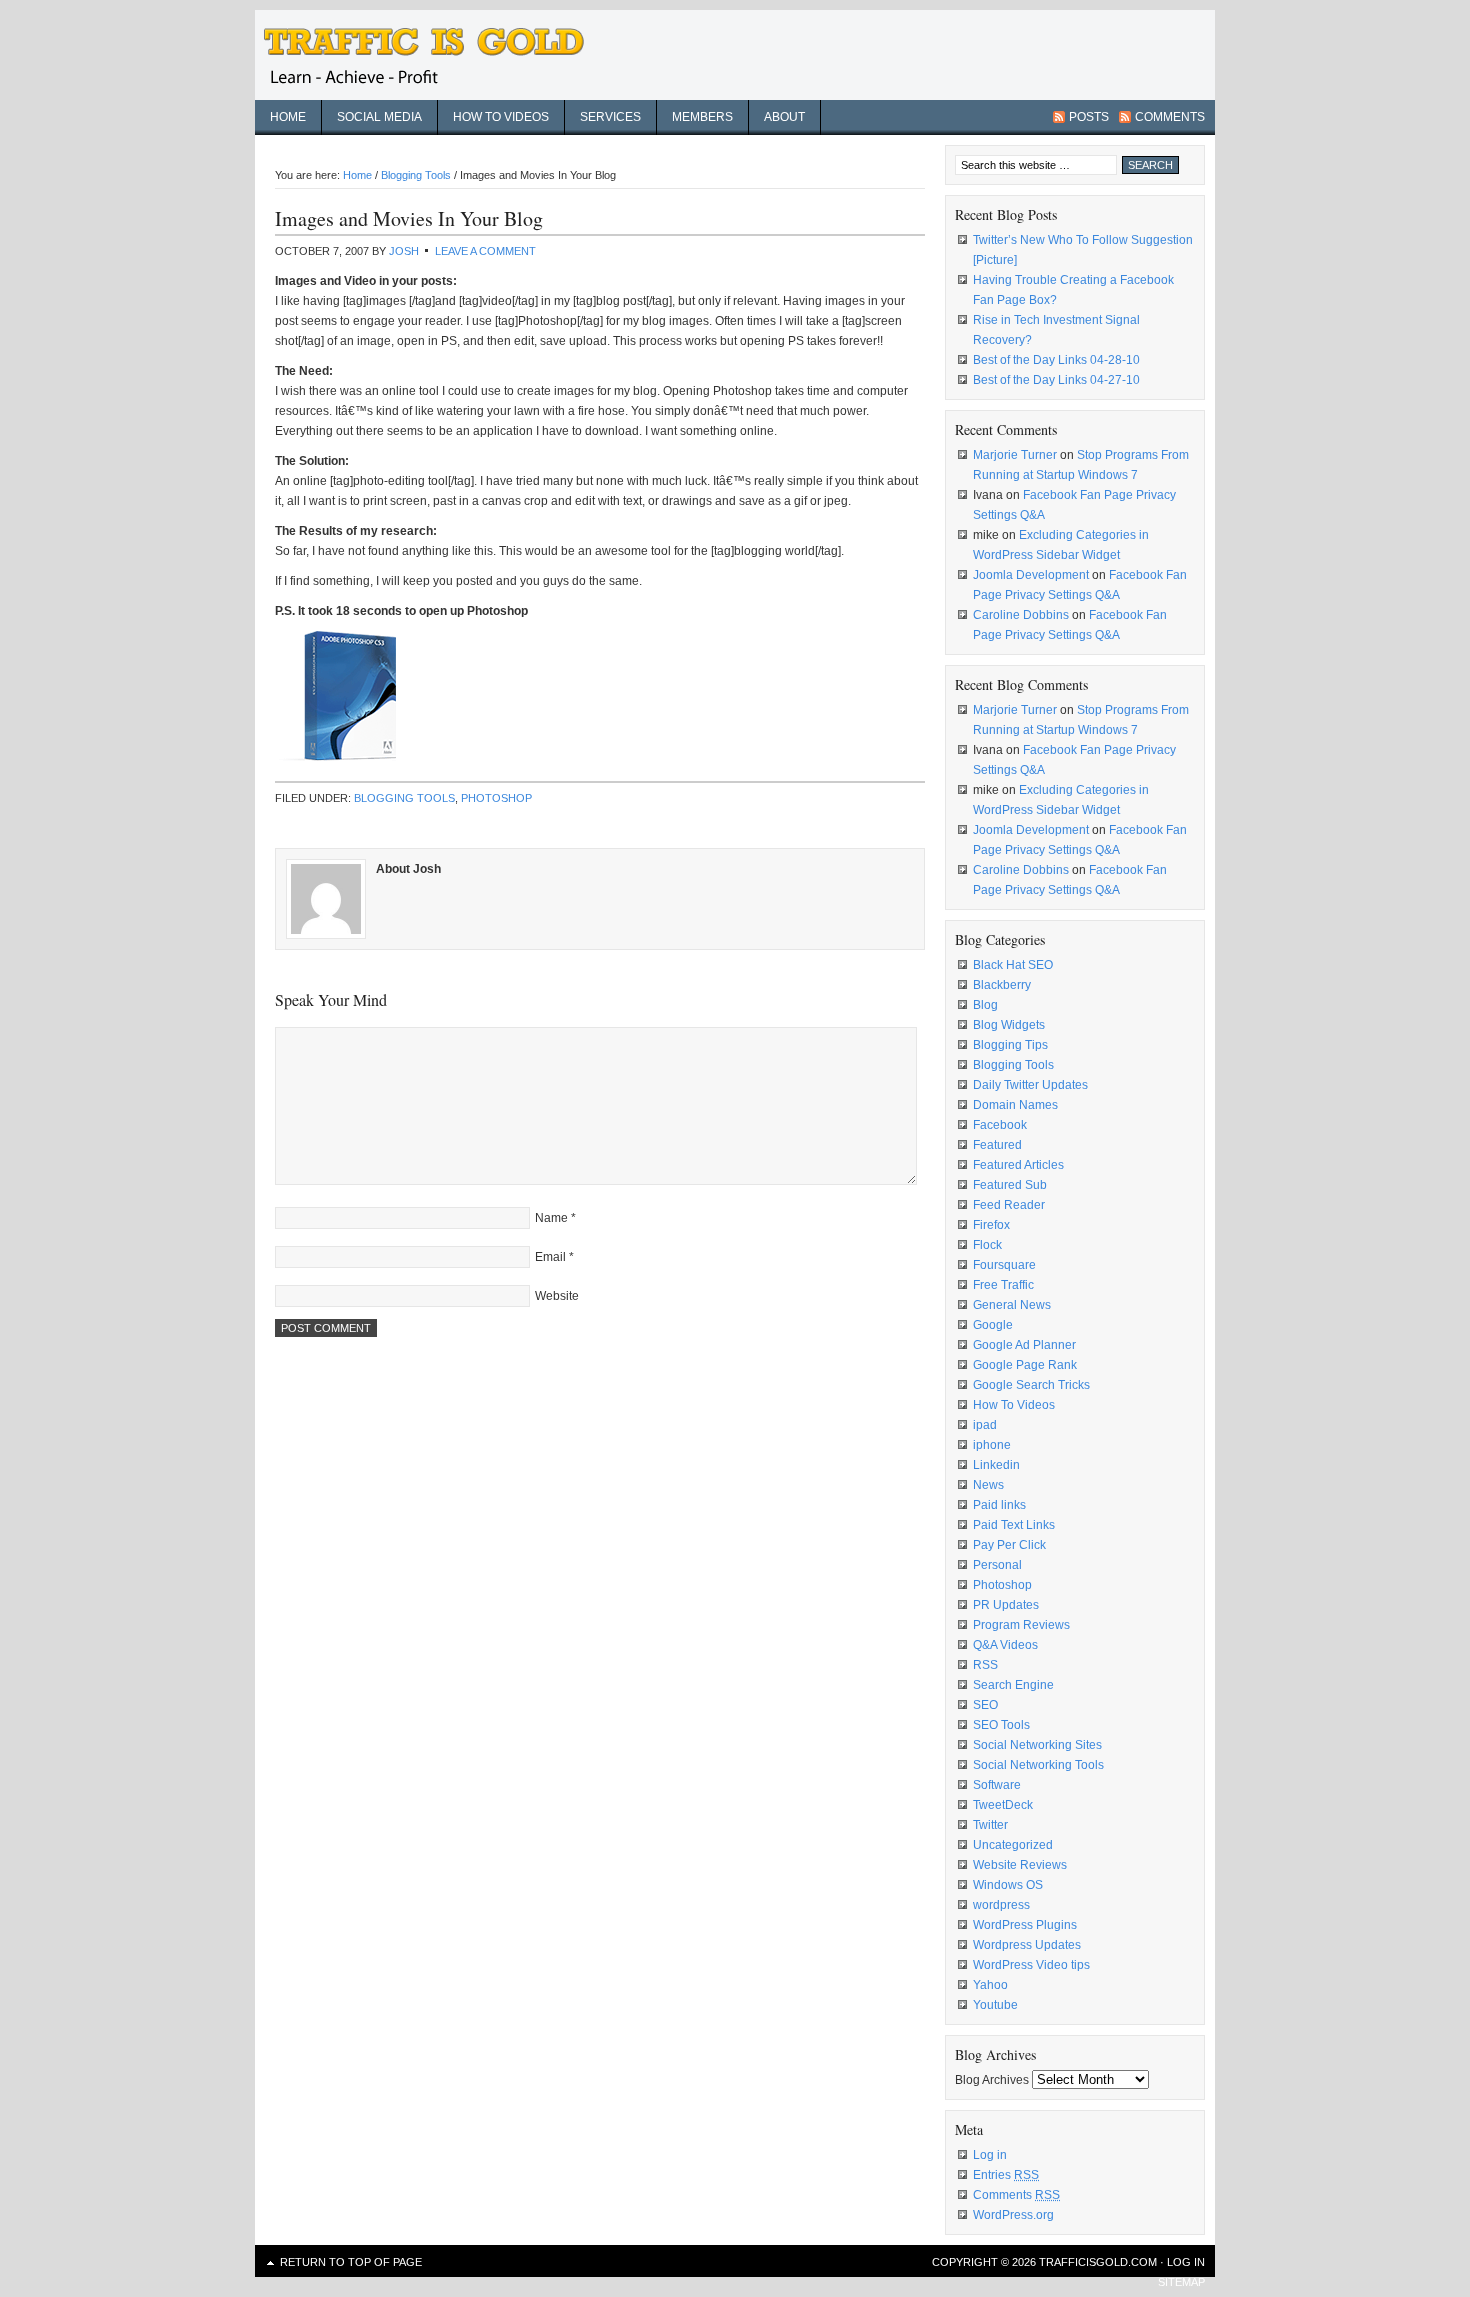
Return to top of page (351, 2262)
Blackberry (1002, 985)
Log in (990, 2155)
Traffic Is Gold (435, 55)
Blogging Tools (404, 798)
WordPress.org (1013, 2215)
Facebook (1000, 1125)
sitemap (1181, 2282)
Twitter (990, 1825)
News (988, 1485)
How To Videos (1014, 1405)
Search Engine (1013, 1685)
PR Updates (1006, 1605)
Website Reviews (1020, 1865)
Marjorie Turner (1015, 455)
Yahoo (990, 1985)
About (784, 117)
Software (997, 1785)
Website (557, 1296)
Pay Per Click (1009, 1545)
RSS (985, 1665)
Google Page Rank (1025, 1365)
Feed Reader (1009, 1205)
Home (288, 117)
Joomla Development (1031, 575)
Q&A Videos (1005, 1645)
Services (610, 117)
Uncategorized (1013, 1845)
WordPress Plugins (1025, 1925)
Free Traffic (1003, 1285)
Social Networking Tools (1038, 1765)
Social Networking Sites (1037, 1745)
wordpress (1001, 1905)
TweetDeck (1003, 1805)
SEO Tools (1001, 1725)
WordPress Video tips (1031, 1965)
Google (993, 1325)
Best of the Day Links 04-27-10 (1056, 380)
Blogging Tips (1010, 1045)
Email (550, 1257)
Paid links (999, 1505)
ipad (985, 1425)
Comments (1170, 117)
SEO (985, 1705)
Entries (1006, 2175)
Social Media (379, 117)
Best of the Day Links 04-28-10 (1056, 360)
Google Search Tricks (1031, 1385)
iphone (992, 1445)
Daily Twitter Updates (1030, 1085)
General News (1012, 1305)
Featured (997, 1145)
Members (702, 117)
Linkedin (996, 1465)
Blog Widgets (1009, 1025)
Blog (985, 1005)
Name (551, 1218)
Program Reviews (1021, 1625)
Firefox (991, 1225)
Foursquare (1004, 1265)
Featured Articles (1018, 1165)
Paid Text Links (1014, 1525)
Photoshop (496, 798)
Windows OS (1008, 1885)
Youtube (995, 2005)
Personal (997, 1565)
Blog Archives (992, 2080)
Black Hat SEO (1013, 965)
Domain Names (1015, 1105)
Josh (404, 251)
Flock (987, 1245)
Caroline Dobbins (1021, 615)
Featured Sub (1010, 1185)
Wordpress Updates (1027, 1945)
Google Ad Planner (1024, 1345)
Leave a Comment (485, 251)
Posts (1089, 117)
